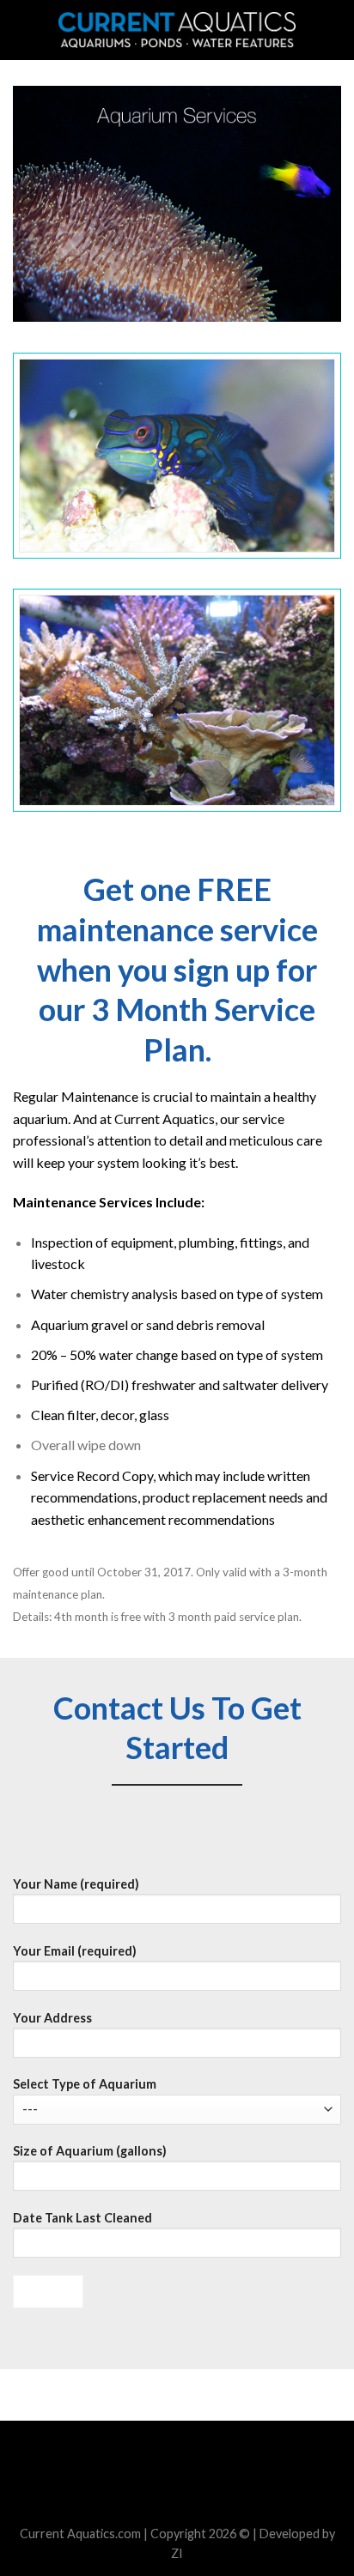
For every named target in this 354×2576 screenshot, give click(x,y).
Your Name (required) (76, 1884)
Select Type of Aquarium (85, 2084)
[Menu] (23, 30)
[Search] (335, 30)
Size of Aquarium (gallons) (90, 2151)
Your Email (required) (75, 1951)
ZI (177, 2553)
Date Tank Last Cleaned (82, 2218)
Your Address (52, 2018)
